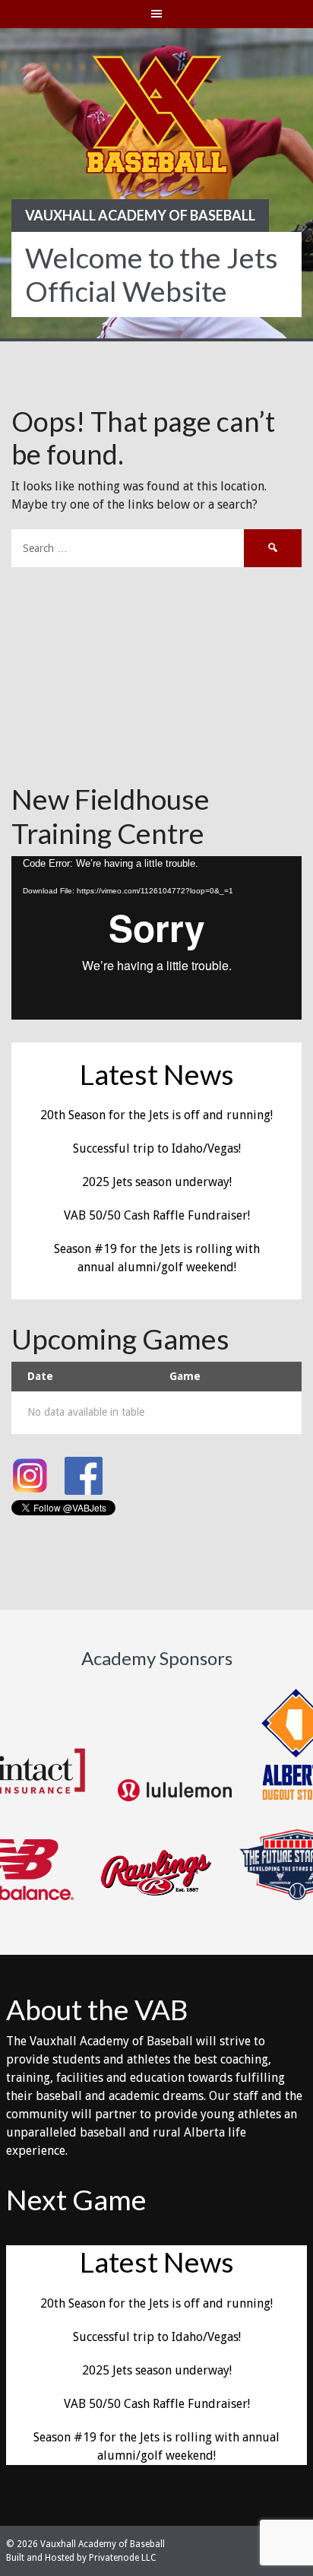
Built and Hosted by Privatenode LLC (81, 2558)
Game (185, 1376)
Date (40, 1376)
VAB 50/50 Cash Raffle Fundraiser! (157, 1215)
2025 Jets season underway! (157, 1182)
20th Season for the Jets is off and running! (156, 1115)
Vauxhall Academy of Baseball (140, 215)
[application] (156, 938)
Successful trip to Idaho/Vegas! (157, 1148)
